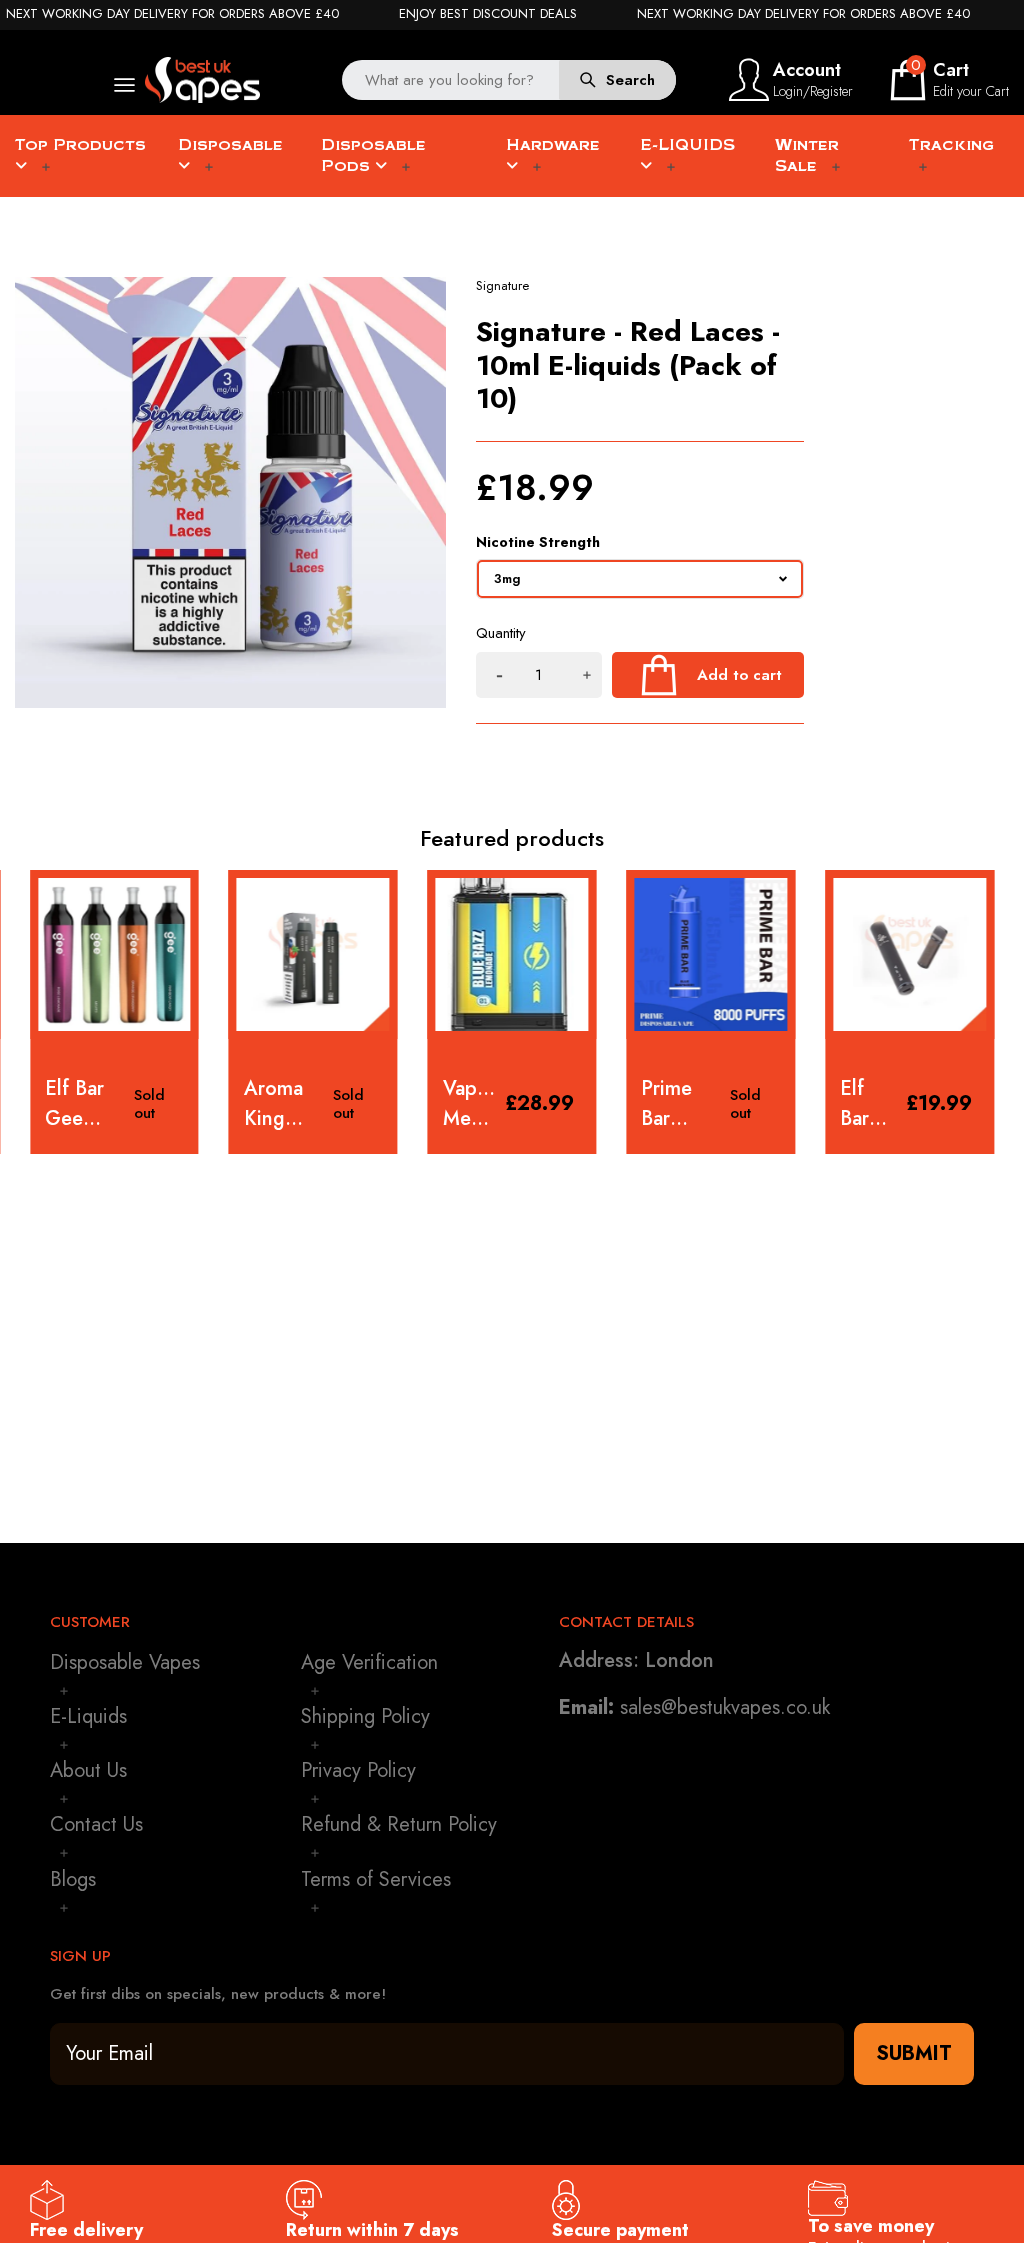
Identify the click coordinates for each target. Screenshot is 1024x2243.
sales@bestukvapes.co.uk (725, 1707)
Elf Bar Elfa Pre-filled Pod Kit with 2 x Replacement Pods (868, 1104)
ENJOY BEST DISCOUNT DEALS (488, 14)
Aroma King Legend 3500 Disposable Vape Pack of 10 (283, 1104)
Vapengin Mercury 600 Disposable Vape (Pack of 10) (469, 1104)
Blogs (73, 1879)
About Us (88, 1770)
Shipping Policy (365, 1716)
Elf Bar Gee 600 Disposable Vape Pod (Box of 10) (84, 1104)
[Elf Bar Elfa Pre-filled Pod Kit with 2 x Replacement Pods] (909, 954)
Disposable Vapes (125, 1662)
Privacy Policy (358, 1770)
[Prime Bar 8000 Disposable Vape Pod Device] (710, 954)
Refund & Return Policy (399, 1824)
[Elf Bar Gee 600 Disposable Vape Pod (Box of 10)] (114, 954)
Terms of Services (376, 1879)
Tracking (951, 145)
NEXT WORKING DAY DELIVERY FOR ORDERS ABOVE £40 (172, 14)
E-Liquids (88, 1716)
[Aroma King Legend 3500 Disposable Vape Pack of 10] (313, 954)
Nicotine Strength (538, 542)
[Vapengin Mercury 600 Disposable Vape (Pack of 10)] (512, 954)
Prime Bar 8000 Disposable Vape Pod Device (680, 1104)
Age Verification (369, 1662)
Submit (914, 2053)
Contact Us (96, 1824)
